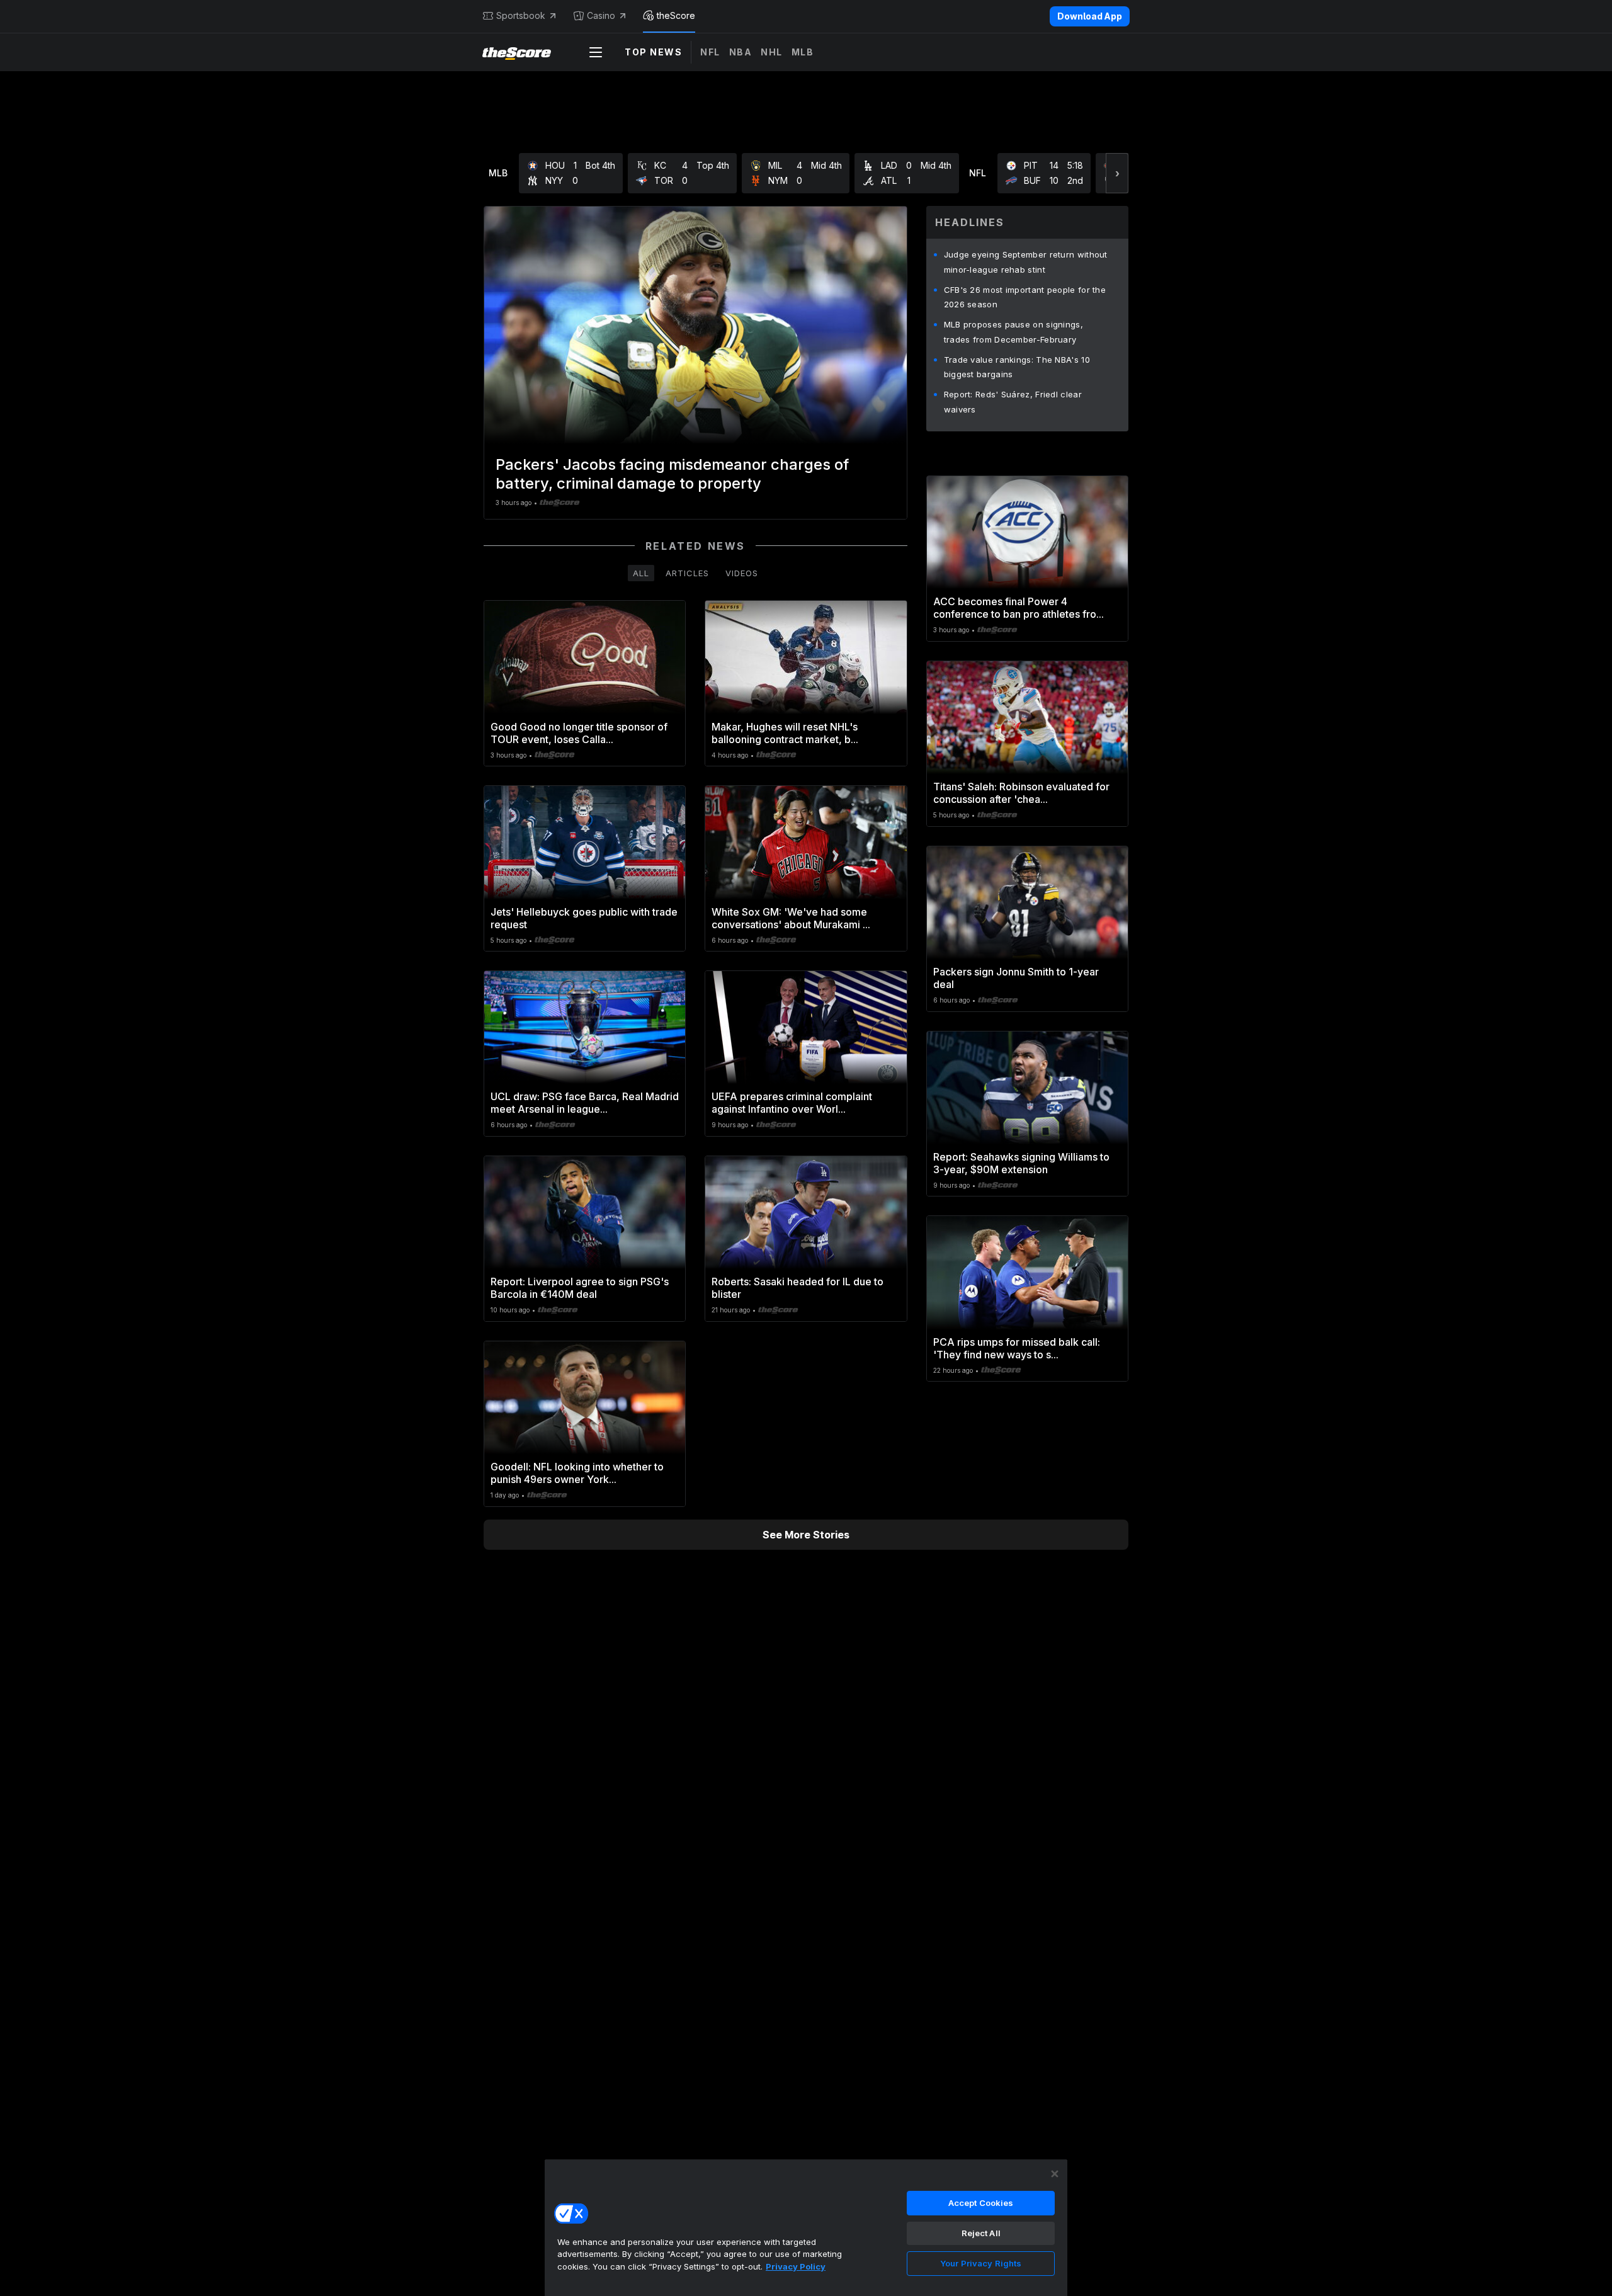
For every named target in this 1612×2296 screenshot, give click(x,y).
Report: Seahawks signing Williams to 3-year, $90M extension (1021, 1163)
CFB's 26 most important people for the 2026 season (1025, 297)
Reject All (981, 2233)
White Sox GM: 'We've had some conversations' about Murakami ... (791, 918)
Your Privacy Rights (981, 2263)
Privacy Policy (796, 2266)
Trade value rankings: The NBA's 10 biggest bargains (1017, 367)
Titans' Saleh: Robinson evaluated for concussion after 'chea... (1021, 793)
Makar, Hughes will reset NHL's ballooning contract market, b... (785, 733)
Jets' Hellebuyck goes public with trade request (584, 918)
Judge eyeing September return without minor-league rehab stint (1026, 262)
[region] (806, 2227)
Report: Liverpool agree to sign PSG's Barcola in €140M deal (580, 1288)
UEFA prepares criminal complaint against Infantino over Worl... (792, 1103)
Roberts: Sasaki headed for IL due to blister (797, 1288)
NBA (741, 52)
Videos (742, 573)
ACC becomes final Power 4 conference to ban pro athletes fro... (1019, 608)
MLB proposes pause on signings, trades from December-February (1013, 332)
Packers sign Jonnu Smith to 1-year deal (1016, 978)
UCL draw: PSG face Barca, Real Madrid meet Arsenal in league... (585, 1103)
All (641, 573)
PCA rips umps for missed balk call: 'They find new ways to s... (1017, 1348)
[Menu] (596, 52)
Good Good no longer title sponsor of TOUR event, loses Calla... (579, 733)
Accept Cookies (981, 2203)
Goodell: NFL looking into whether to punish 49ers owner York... (577, 1473)
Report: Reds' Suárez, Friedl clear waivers (1013, 402)
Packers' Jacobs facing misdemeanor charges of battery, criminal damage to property (672, 474)
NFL (710, 52)
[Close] (1055, 2174)
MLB (803, 52)
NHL (772, 52)
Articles (687, 573)
